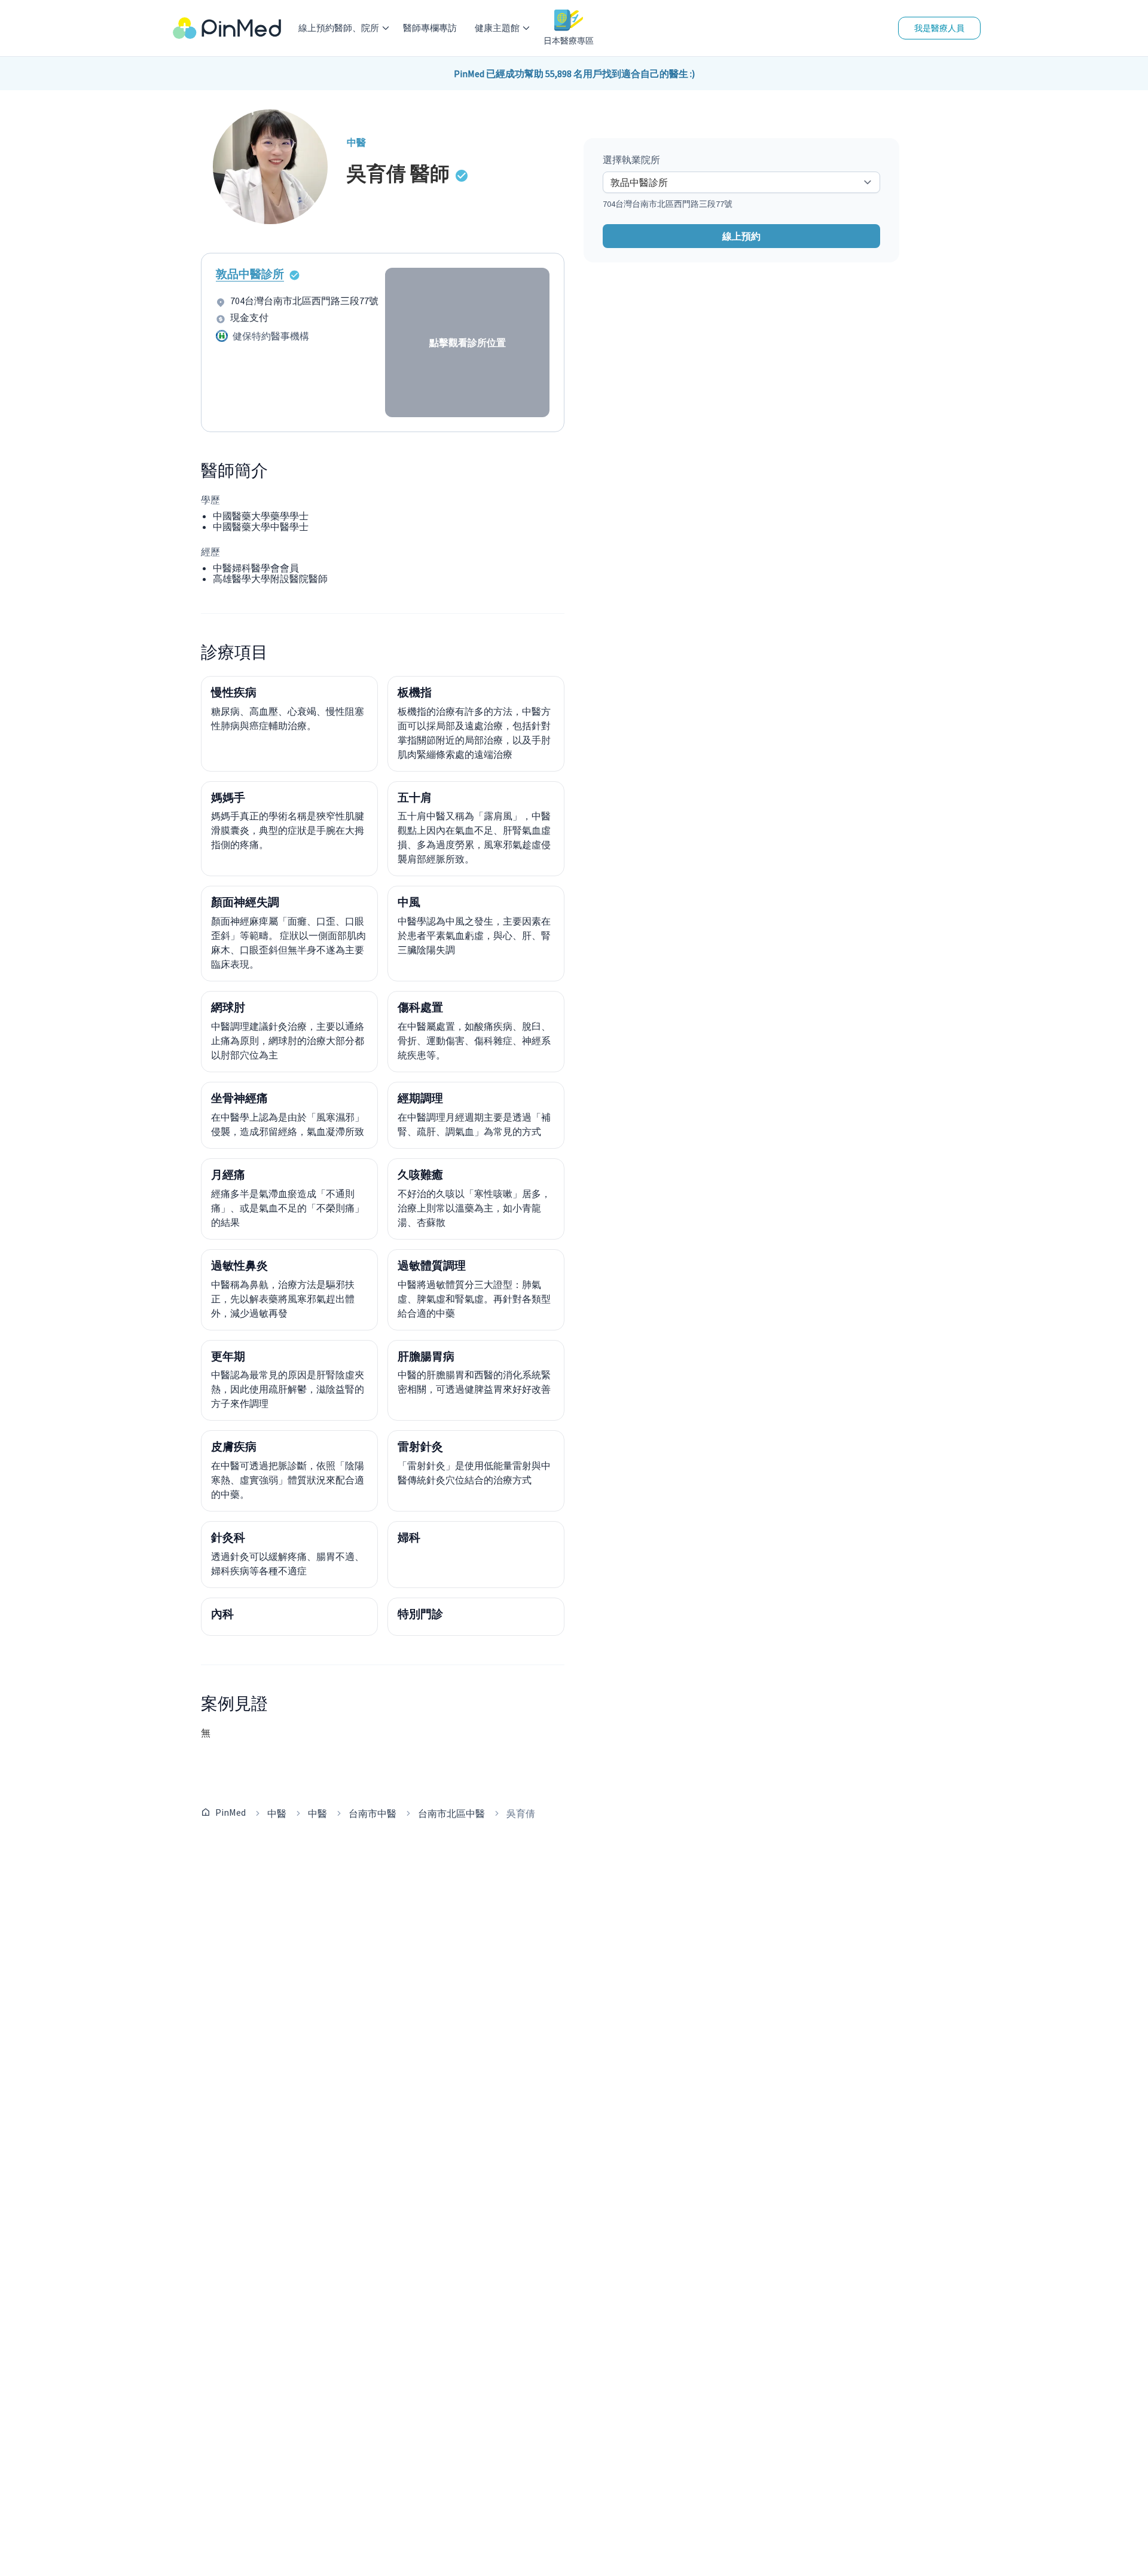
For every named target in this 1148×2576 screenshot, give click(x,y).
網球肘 (228, 1007)
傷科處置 (420, 1007)
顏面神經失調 (245, 902)
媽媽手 (228, 797)
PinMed (230, 1812)
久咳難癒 (420, 1174)
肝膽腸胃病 (426, 1356)
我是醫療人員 (939, 28)
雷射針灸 (420, 1446)
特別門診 (420, 1614)
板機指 (415, 692)
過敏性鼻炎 (239, 1265)
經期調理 (420, 1098)
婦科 (409, 1537)
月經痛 (228, 1174)
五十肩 (415, 797)
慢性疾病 (234, 692)
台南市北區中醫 (451, 1813)
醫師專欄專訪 (430, 28)
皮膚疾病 (234, 1446)
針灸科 (228, 1537)
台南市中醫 (373, 1813)
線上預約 (741, 236)
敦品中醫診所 (250, 274)
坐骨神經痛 (239, 1098)
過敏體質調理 (432, 1265)
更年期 (228, 1356)
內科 (222, 1614)
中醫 (277, 1813)
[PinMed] (227, 28)
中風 (409, 902)
